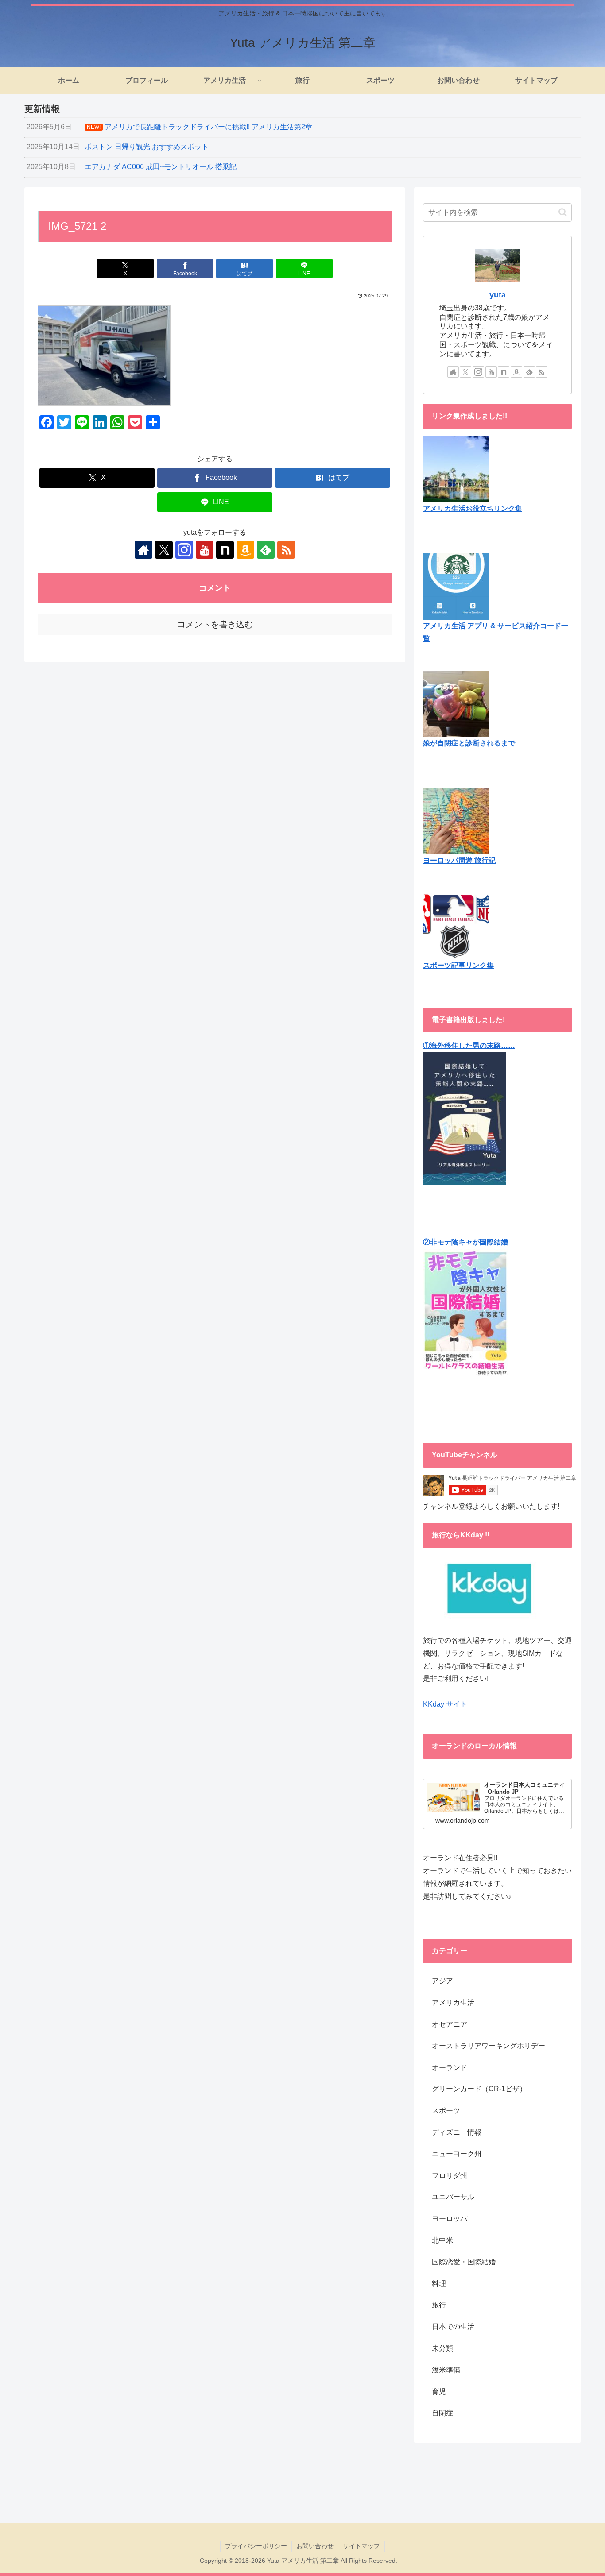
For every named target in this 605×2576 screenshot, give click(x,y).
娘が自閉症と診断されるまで (469, 743)
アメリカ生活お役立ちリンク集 (473, 508)
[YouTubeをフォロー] (205, 550)
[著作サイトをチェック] (143, 550)
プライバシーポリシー (256, 2546)
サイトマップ (361, 2546)
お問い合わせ (315, 2546)
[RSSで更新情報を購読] (286, 550)
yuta (498, 295)
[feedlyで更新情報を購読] (266, 550)
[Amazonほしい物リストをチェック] (245, 550)
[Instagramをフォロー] (184, 550)
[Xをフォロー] (164, 550)
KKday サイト (445, 1704)
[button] (563, 212)
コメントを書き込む (215, 624)
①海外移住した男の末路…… (469, 1045)
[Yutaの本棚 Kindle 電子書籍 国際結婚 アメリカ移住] (465, 1118)
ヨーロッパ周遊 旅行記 (459, 860)
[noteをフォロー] (225, 550)
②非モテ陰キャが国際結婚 (465, 1242)
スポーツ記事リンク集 (458, 965)
